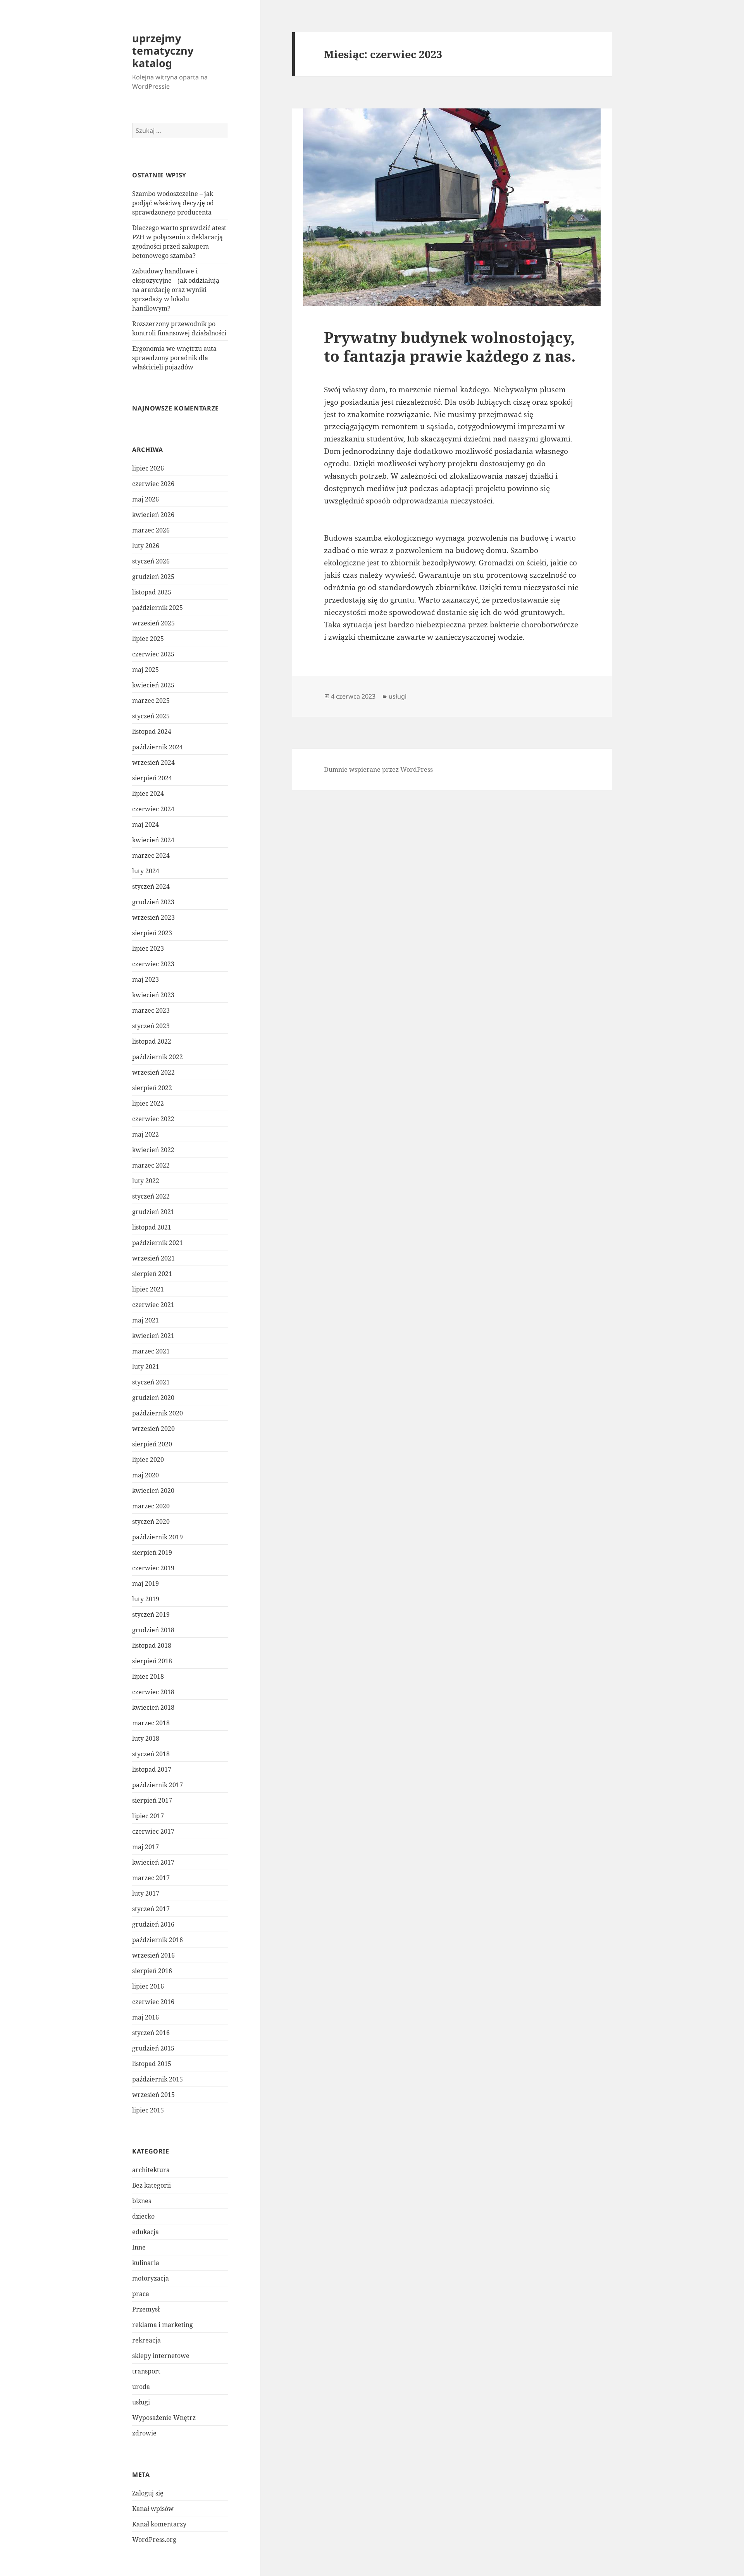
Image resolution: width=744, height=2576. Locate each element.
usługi (141, 2402)
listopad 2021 (152, 1227)
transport (146, 2371)
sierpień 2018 (152, 1661)
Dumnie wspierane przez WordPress (378, 769)
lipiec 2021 (148, 1289)
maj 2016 (146, 2017)
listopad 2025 (152, 592)
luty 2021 (146, 1367)
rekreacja (146, 2340)
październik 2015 (158, 2079)
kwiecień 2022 (153, 1150)
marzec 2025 (151, 701)
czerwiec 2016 (153, 2002)
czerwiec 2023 (153, 964)
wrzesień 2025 (153, 623)
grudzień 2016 (153, 1924)
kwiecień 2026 (153, 515)
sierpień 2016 (152, 1971)
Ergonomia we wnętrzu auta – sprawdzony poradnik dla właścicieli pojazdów (177, 358)
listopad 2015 (152, 2064)
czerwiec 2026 (153, 484)
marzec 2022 (151, 1165)
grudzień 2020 (153, 1398)
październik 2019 (158, 1537)
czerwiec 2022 (153, 1119)
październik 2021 (158, 1243)
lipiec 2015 (148, 2110)
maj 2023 (146, 979)
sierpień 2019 (152, 1552)
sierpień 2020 (152, 1444)
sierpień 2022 (152, 1088)
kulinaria (146, 2263)
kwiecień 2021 (153, 1336)
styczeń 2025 (151, 716)
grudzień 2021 (153, 1212)
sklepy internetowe (161, 2356)
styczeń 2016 (151, 2033)
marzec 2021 (151, 1351)
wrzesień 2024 (153, 762)
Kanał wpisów (153, 2509)
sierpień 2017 (152, 1800)
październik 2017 (158, 1785)
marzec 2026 (151, 530)
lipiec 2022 (148, 1103)
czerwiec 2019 (153, 1568)
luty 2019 (146, 1599)
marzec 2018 (151, 1723)
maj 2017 (146, 1847)
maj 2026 (146, 499)
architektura (151, 2170)
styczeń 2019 (151, 1614)
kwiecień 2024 (153, 840)
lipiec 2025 (148, 639)
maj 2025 (146, 670)
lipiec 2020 (148, 1460)
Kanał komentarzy (159, 2524)
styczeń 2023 (151, 1026)
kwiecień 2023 (153, 995)
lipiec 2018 (148, 1676)
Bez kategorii (152, 2185)
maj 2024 (146, 824)
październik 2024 (158, 747)
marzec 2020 (151, 1506)
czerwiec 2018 (153, 1692)
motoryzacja (151, 2278)
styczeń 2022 (151, 1196)
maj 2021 (146, 1320)
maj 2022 (146, 1134)
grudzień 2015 (153, 2048)
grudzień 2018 (153, 1630)
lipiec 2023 (148, 948)
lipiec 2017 (148, 1816)
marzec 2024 (151, 855)
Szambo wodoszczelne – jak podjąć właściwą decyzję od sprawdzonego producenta (173, 203)
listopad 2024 (152, 732)
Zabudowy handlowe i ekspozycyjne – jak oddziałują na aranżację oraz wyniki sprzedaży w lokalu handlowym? (176, 290)
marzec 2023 (151, 1010)
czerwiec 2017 (153, 1831)
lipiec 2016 (148, 1986)
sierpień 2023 (152, 933)
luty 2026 (146, 546)
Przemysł (146, 2309)
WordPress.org (154, 2540)
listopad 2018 (152, 1645)
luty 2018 (146, 1738)
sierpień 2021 (152, 1274)
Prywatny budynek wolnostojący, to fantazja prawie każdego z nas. (450, 346)
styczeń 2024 (151, 886)
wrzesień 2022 (153, 1072)
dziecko (143, 2216)
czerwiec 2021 (153, 1305)
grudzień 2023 (153, 902)
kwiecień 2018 (153, 1707)
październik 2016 (158, 1940)
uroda (141, 2387)
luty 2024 (146, 871)
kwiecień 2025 (153, 685)
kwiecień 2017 (153, 1862)
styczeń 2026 (151, 561)
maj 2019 (146, 1583)
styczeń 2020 (151, 1522)
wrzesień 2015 (153, 2095)
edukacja (146, 2232)
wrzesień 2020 (153, 1429)
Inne (139, 2247)
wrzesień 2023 (153, 917)
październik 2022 (158, 1057)
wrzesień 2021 (153, 1258)
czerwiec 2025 (153, 654)
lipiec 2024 (148, 793)
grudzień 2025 (153, 577)
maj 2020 (146, 1475)
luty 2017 (146, 1893)
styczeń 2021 (151, 1382)
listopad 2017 (152, 1769)
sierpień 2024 (152, 778)
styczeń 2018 (151, 1754)
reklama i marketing (163, 2325)
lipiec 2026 (148, 468)
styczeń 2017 (151, 1909)
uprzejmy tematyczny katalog (163, 51)
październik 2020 (158, 1413)
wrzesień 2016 (153, 1955)
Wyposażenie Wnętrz (164, 2418)
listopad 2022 (152, 1041)
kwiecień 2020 (153, 1491)
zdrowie (144, 2433)
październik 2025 (158, 608)
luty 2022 (146, 1181)
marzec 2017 (151, 1878)
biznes (142, 2201)
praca (141, 2294)
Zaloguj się (148, 2493)
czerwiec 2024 (153, 809)
